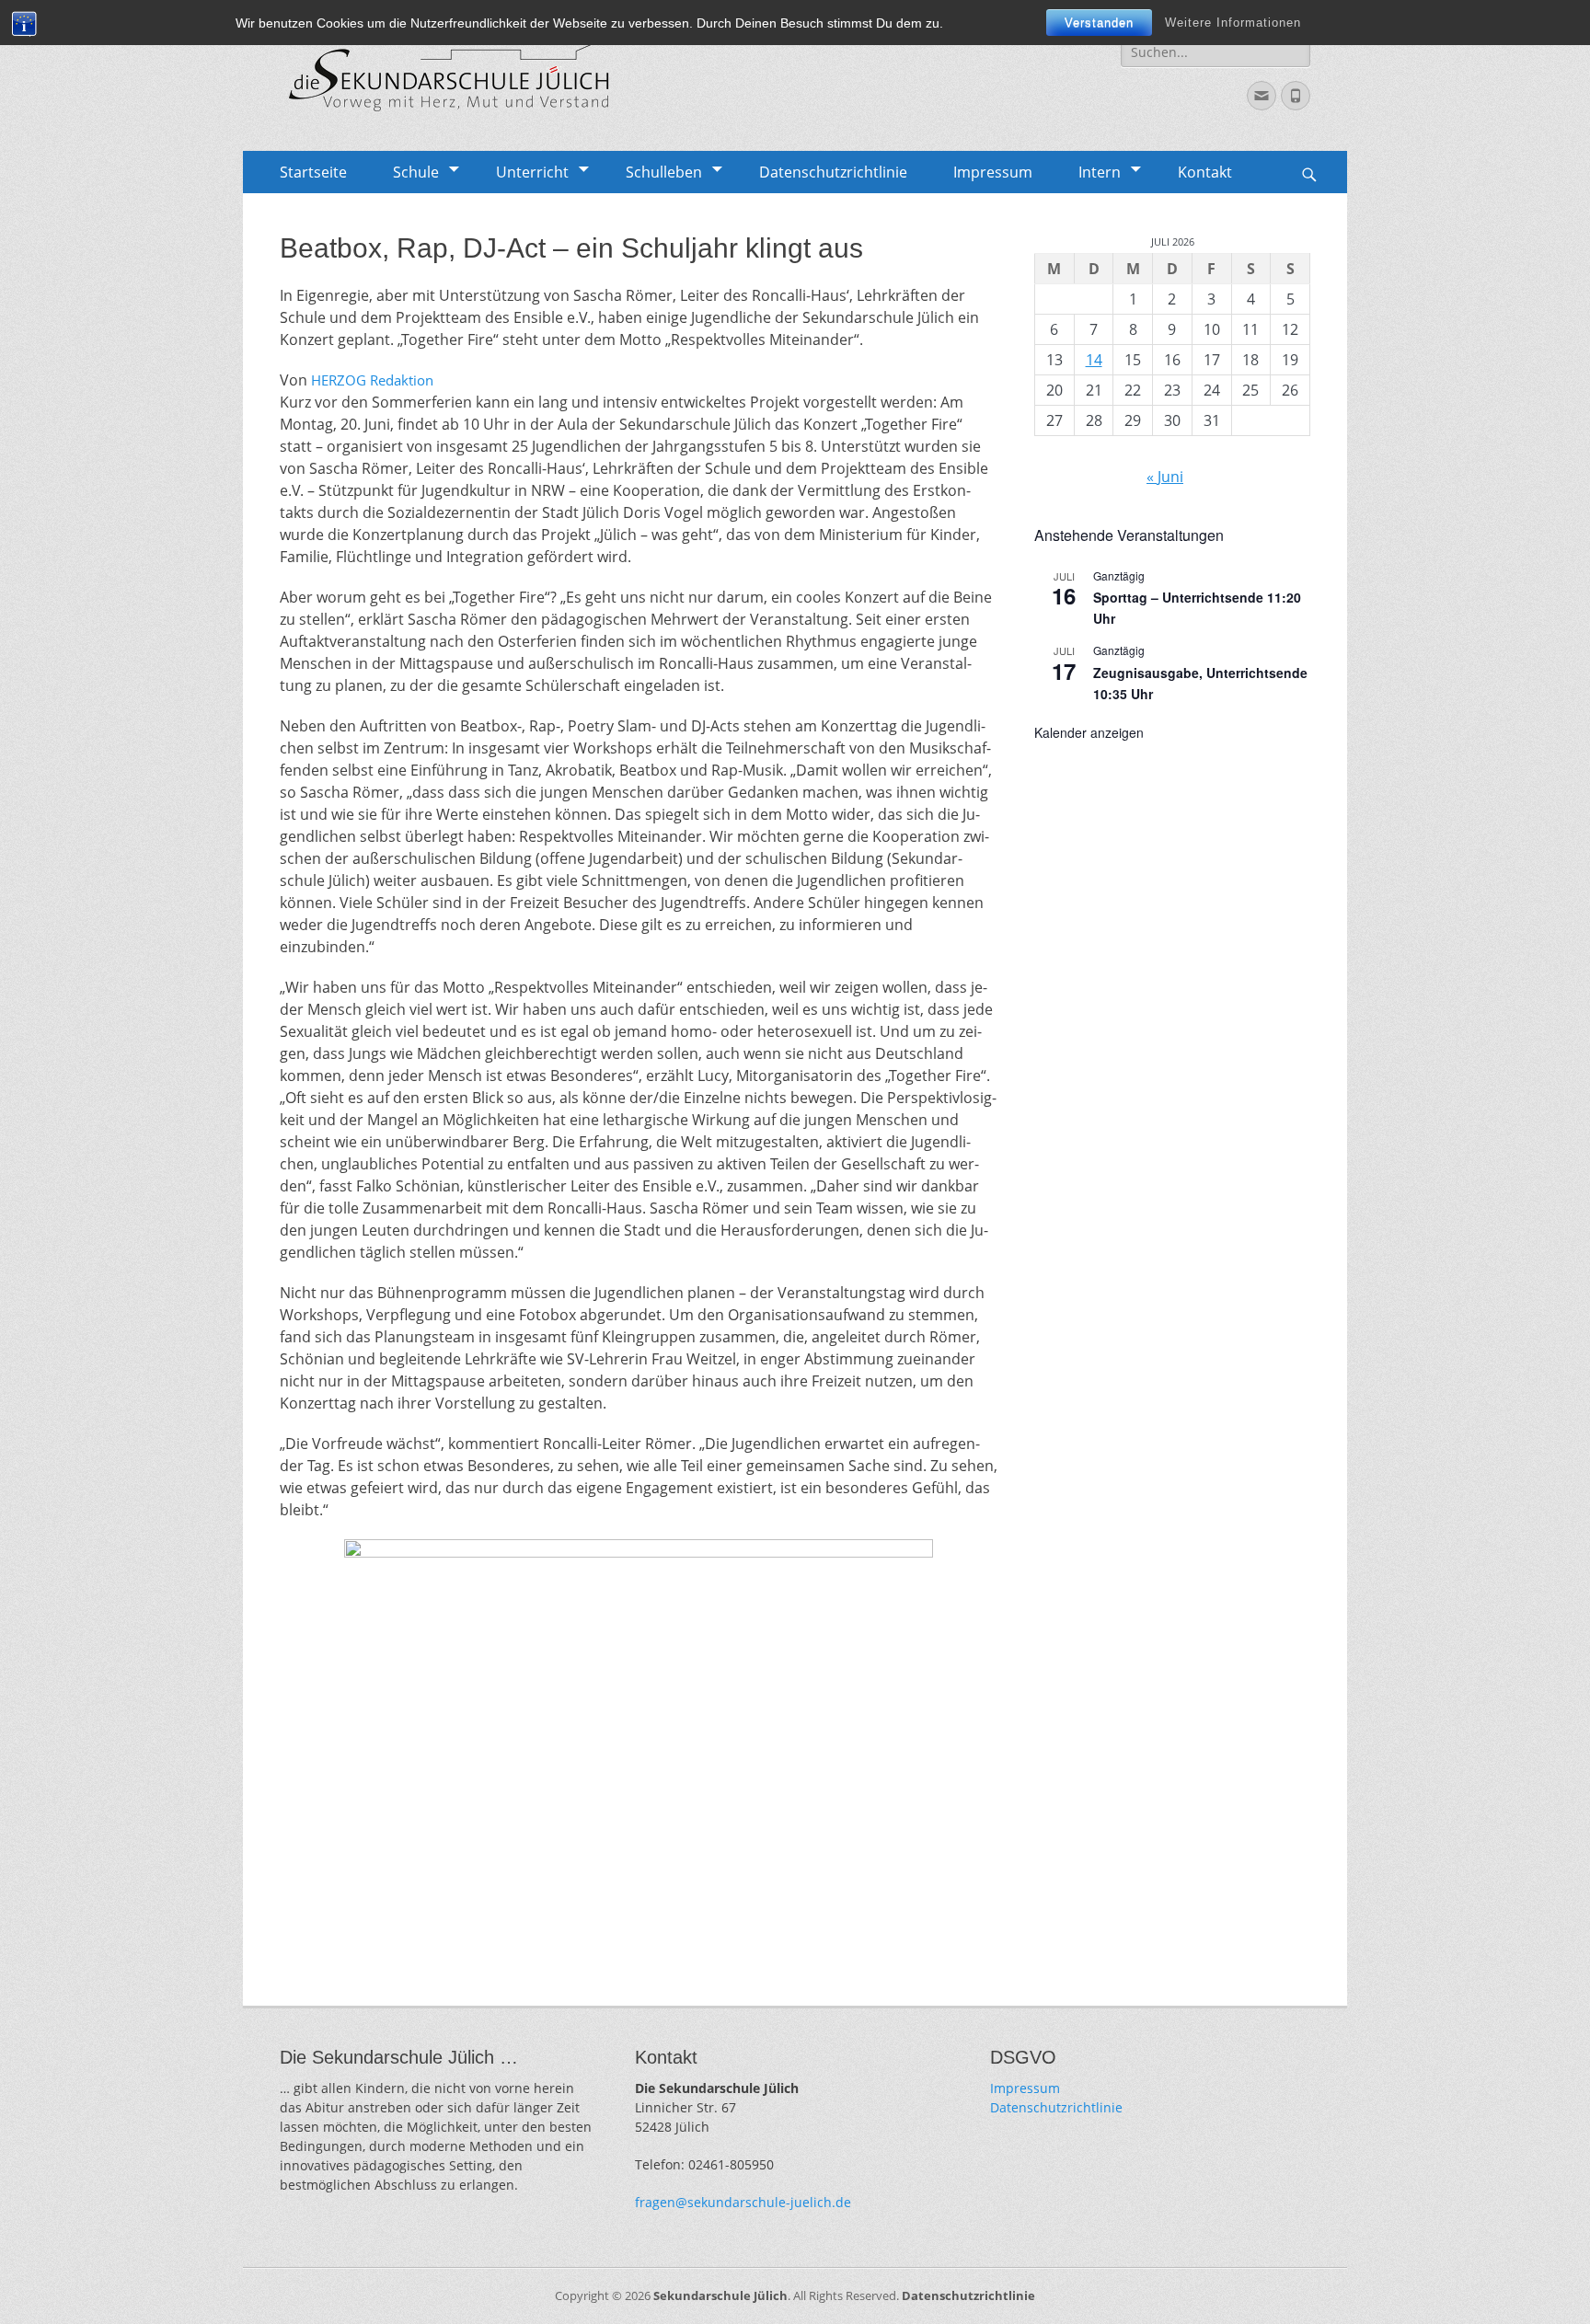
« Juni (1165, 477)
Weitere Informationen (1233, 23)
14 (1094, 360)
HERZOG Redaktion (374, 380)
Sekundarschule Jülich (720, 2295)
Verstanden (1099, 23)
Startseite (313, 172)
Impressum (993, 172)
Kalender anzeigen (1089, 732)
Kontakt (1205, 172)
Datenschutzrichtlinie (833, 172)
